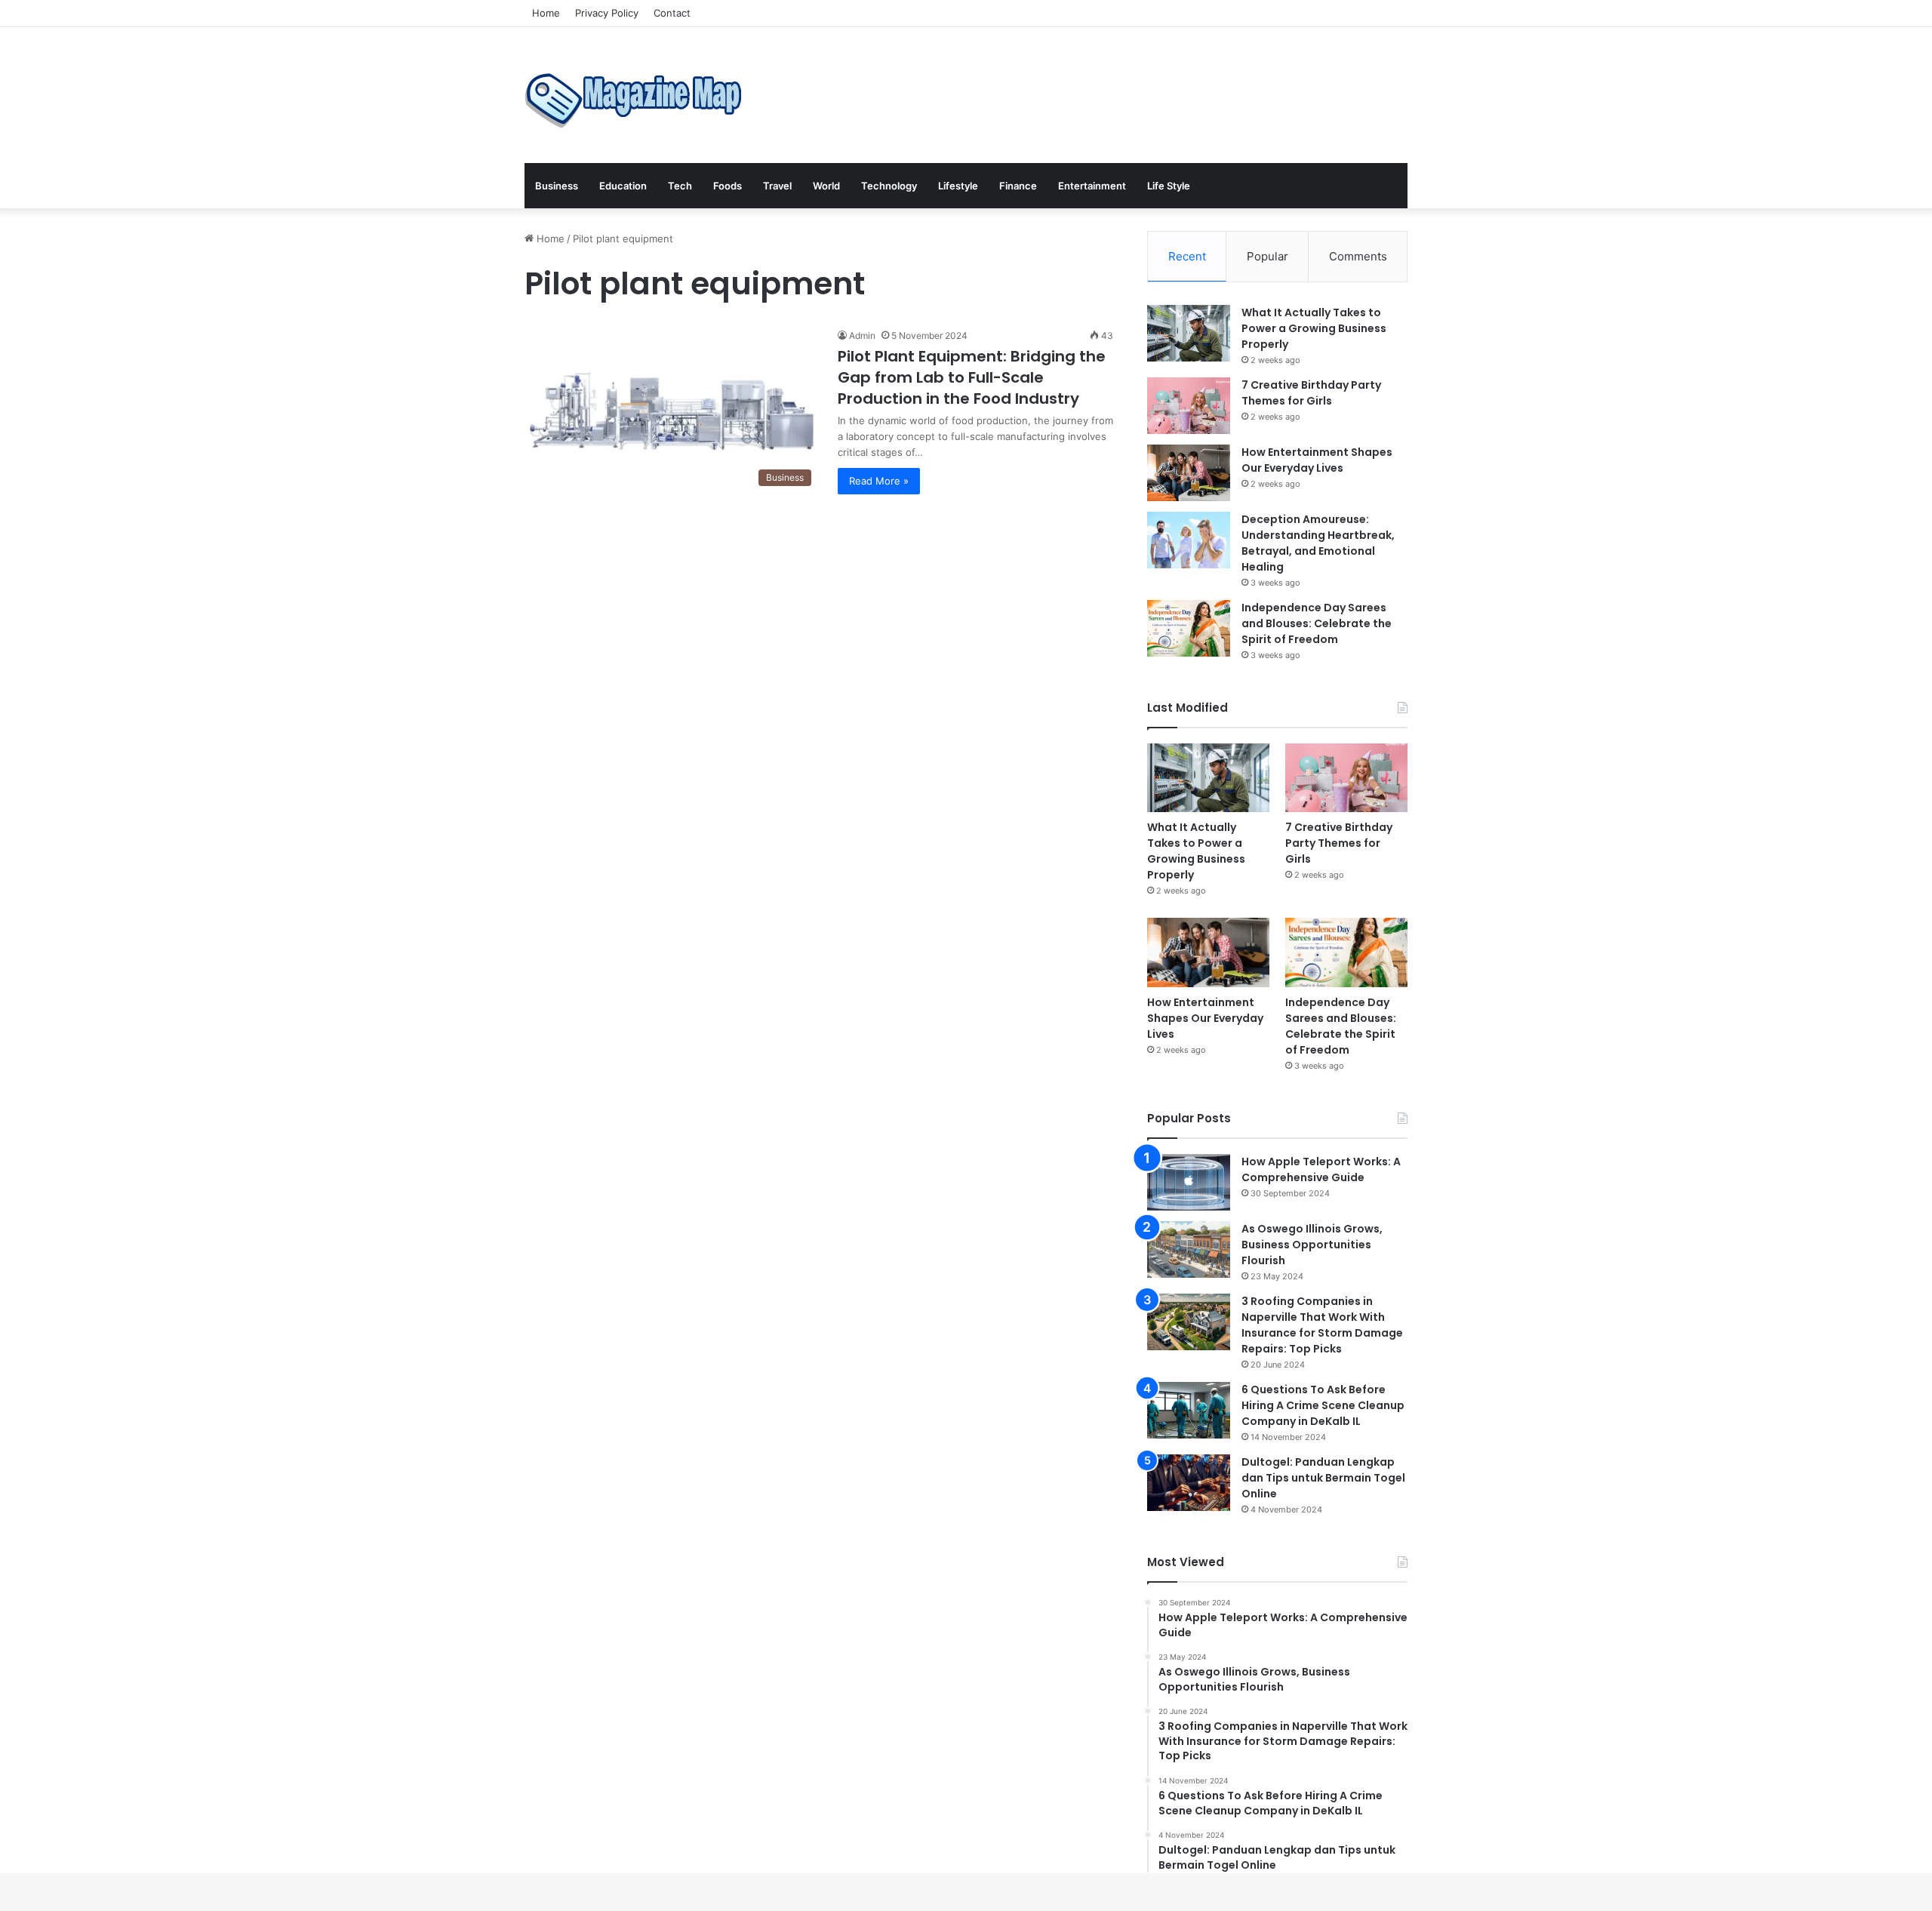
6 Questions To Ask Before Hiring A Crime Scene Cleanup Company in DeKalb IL (1323, 1405)
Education (623, 186)
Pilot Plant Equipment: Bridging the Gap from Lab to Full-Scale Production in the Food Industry (972, 377)
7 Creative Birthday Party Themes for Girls (1311, 393)
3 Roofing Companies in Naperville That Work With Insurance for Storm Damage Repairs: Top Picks (1322, 1325)
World (826, 186)
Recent (1187, 256)
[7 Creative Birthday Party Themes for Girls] (1189, 406)
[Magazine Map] (638, 95)
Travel (777, 186)
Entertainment (1092, 186)
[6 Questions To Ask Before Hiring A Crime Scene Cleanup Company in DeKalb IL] (1189, 1410)
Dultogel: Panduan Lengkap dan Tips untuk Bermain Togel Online (1323, 1478)
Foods (728, 186)
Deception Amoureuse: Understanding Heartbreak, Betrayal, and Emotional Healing (1318, 543)
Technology (889, 186)
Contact (672, 13)
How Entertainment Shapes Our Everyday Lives (1317, 460)
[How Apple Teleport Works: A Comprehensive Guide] (1189, 1182)
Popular (1267, 256)
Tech (680, 186)
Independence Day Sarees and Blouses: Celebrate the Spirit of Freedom (1317, 623)
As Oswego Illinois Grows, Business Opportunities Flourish (1312, 1245)
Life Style (1169, 186)
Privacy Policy (607, 13)
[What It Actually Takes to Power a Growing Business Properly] (1189, 333)
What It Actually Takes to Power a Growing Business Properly (1314, 328)
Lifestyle (958, 186)
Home (546, 13)
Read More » (879, 481)
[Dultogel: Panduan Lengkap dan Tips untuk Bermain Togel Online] (1189, 1483)
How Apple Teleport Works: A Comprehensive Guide (1321, 1169)
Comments (1358, 256)
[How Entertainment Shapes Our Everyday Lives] (1189, 473)
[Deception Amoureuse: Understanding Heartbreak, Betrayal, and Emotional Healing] (1189, 540)
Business (557, 186)
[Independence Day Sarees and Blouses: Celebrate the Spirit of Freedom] (1189, 628)
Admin (862, 335)
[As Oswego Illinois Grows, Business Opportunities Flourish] (1189, 1249)
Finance (1018, 186)
